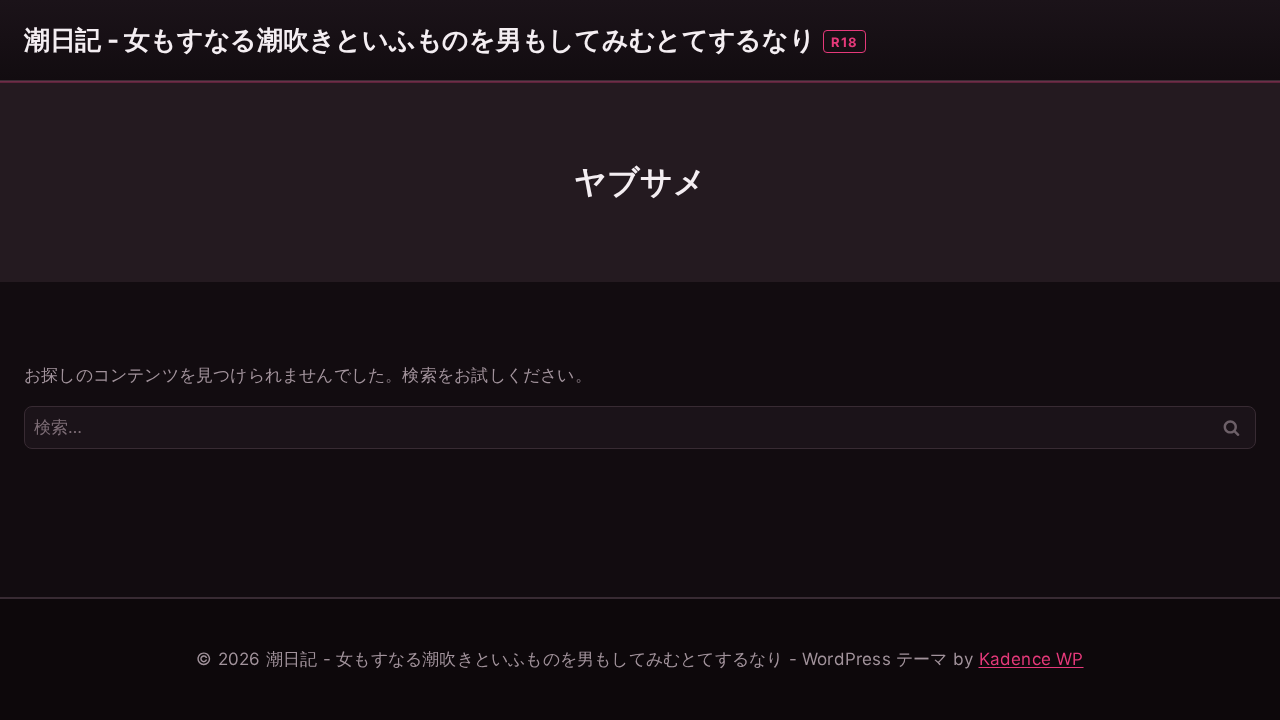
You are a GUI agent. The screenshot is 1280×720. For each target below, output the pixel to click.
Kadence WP (1031, 659)
